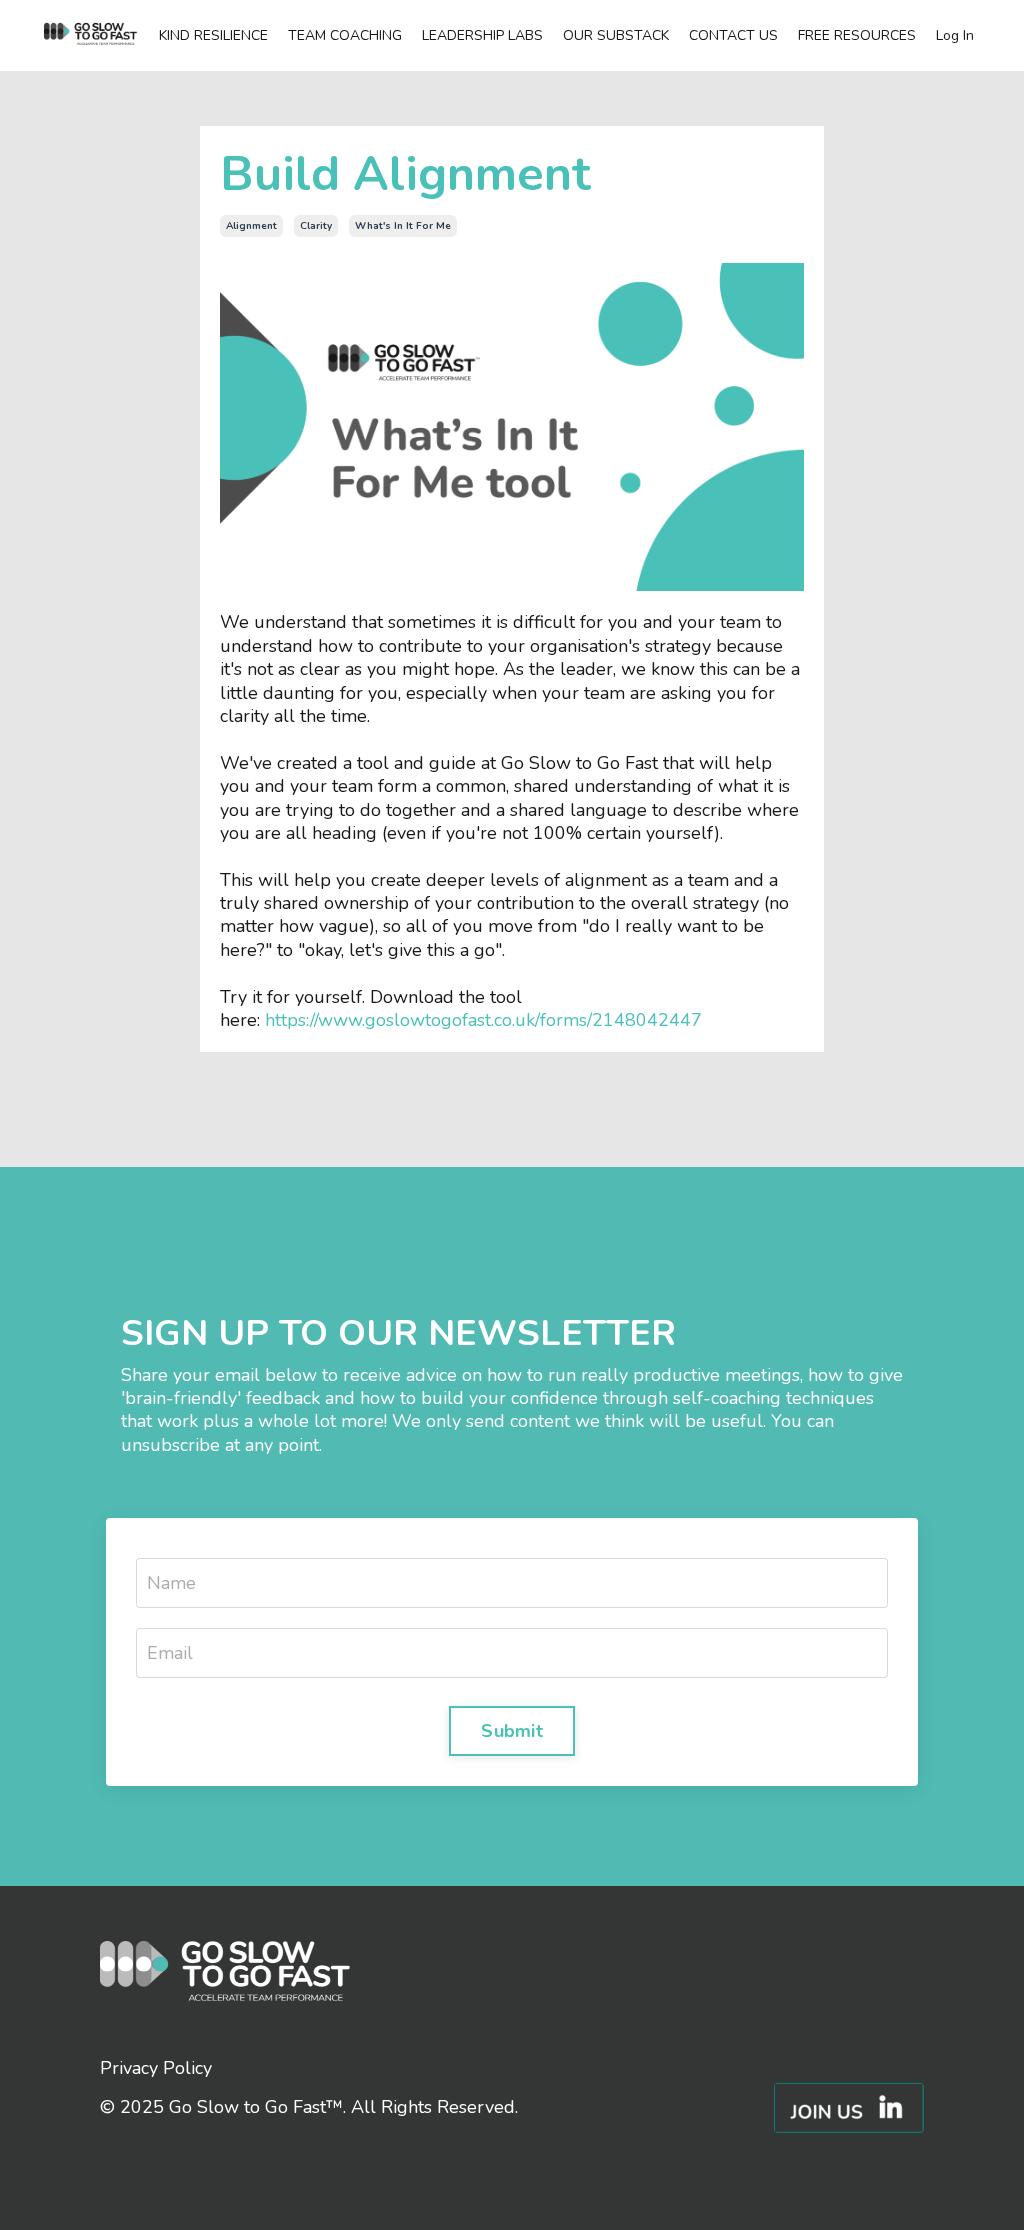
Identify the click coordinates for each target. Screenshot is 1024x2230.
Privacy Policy (156, 2068)
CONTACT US (733, 36)
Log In (955, 35)
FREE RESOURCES (857, 36)
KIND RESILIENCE (213, 36)
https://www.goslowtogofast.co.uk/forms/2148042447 (483, 1020)
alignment (251, 226)
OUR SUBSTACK (616, 36)
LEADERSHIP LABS (482, 36)
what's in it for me (403, 226)
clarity (316, 226)
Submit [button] (512, 1731)
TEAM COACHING (345, 36)
